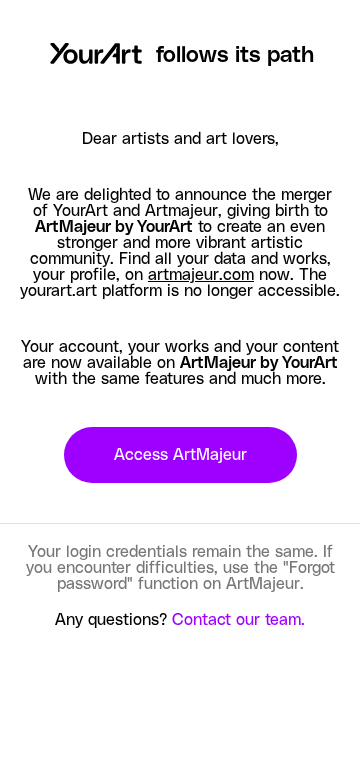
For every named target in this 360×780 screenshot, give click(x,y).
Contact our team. (238, 620)
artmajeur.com (201, 275)
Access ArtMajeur (180, 455)
